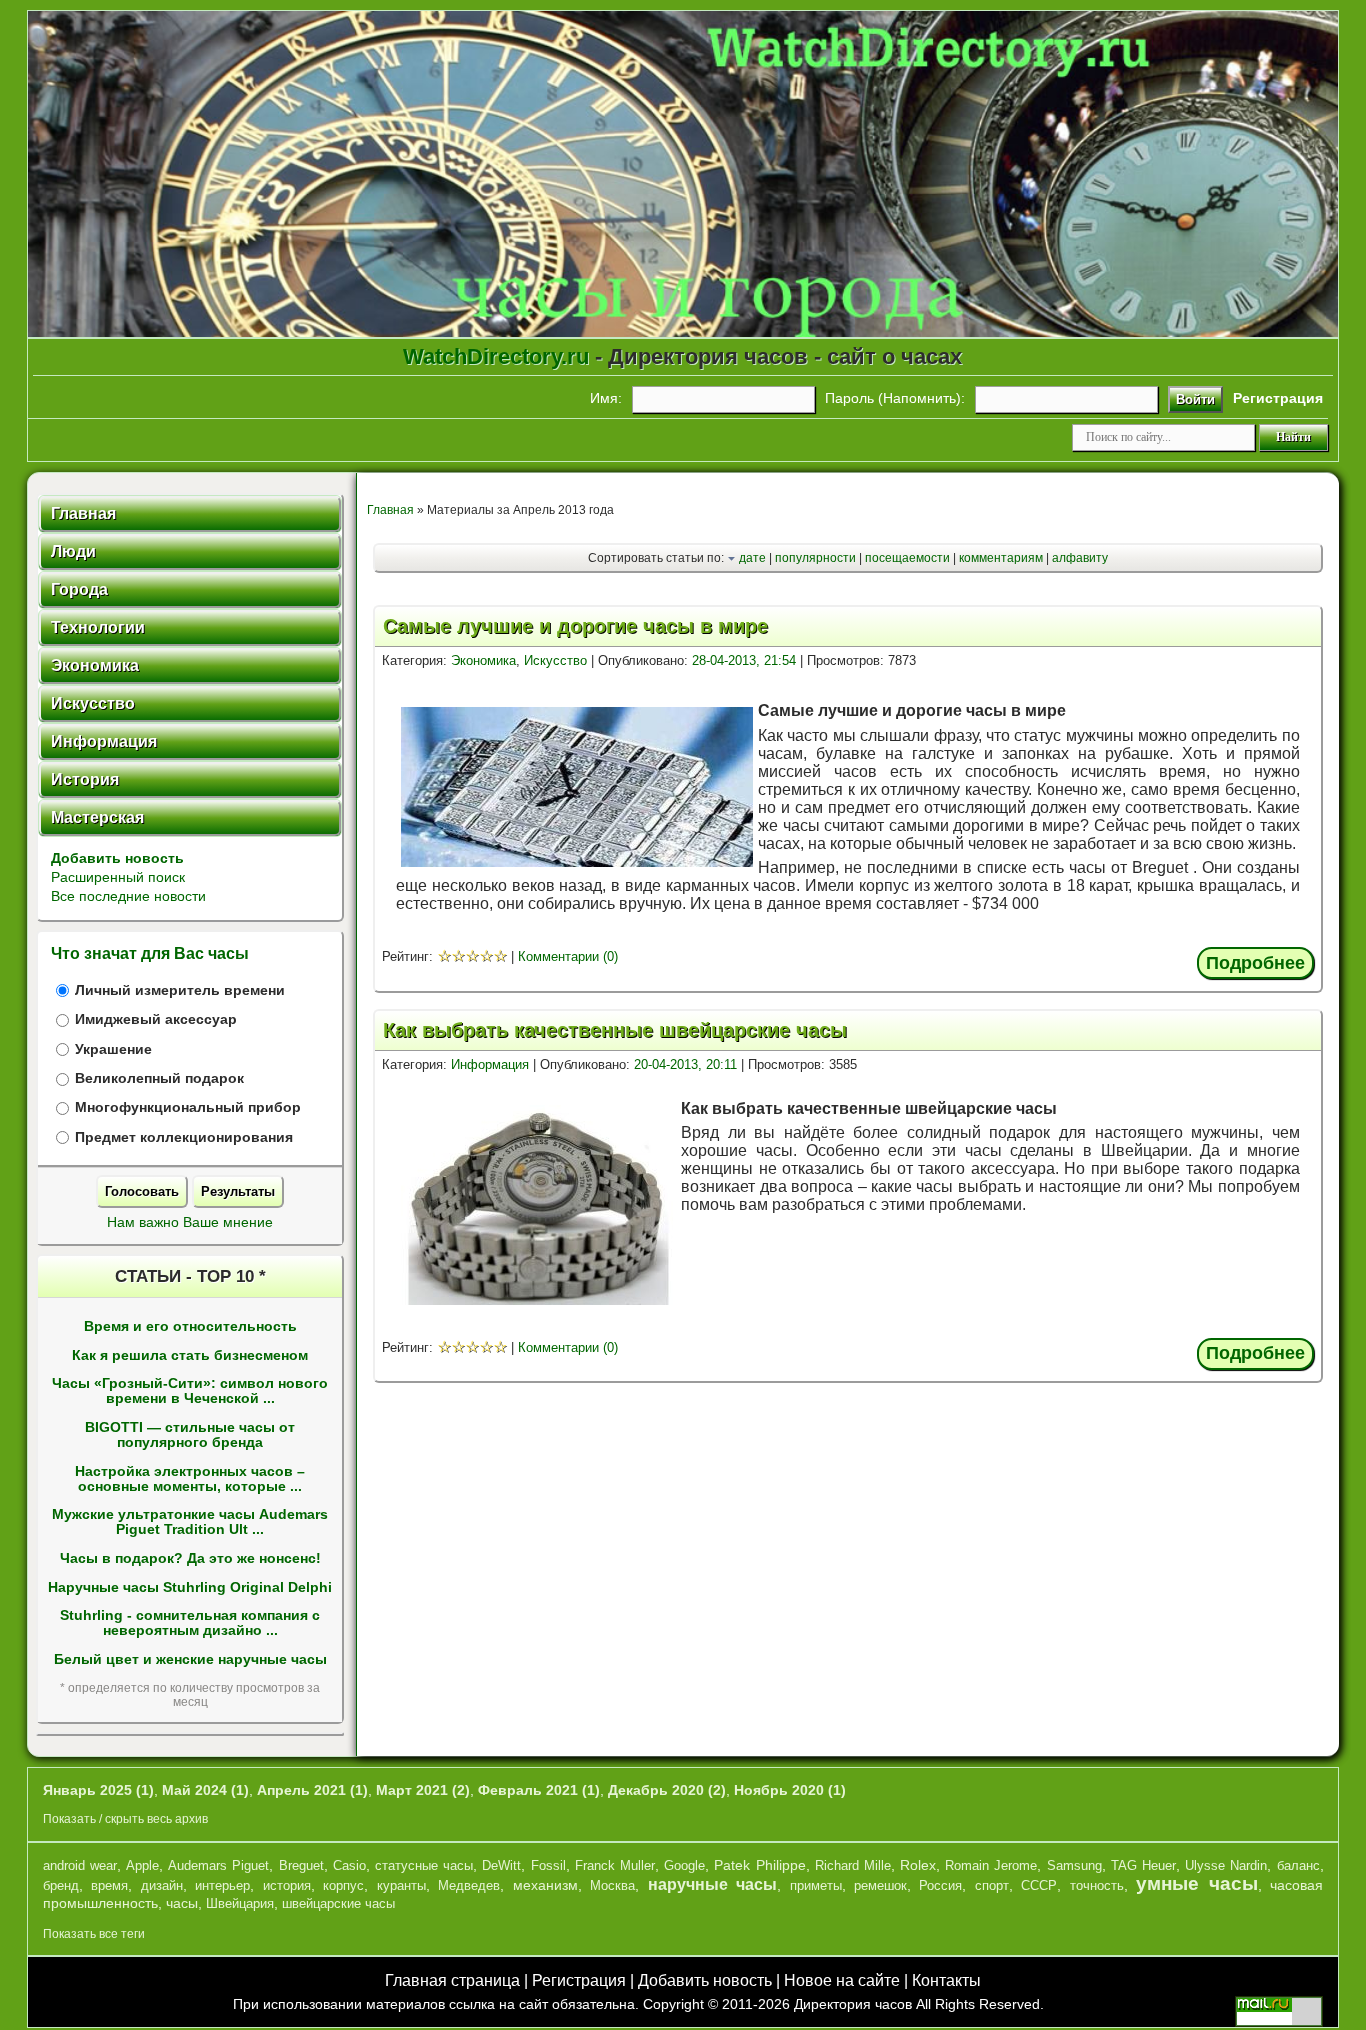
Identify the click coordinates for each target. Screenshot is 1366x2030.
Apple (142, 1865)
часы (182, 1903)
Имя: (606, 398)
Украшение (113, 1049)
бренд (61, 1885)
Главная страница (452, 1980)
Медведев (469, 1885)
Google (684, 1865)
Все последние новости (128, 896)
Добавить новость (117, 858)
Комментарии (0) (568, 956)
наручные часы (712, 1884)
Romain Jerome (991, 1865)
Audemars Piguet (218, 1865)
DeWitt (501, 1865)
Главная (390, 510)
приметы (816, 1885)
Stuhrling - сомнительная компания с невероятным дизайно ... (190, 1623)
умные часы (1196, 1883)
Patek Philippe (759, 1865)
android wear (80, 1865)
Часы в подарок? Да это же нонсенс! (190, 1558)
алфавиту (1080, 558)
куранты (401, 1885)
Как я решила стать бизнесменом (190, 1355)
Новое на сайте (842, 1980)
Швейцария (240, 1903)
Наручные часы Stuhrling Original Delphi (190, 1587)
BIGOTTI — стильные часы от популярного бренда (190, 1435)
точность (1097, 1885)
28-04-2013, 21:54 (744, 660)
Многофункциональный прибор (188, 1107)
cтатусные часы (424, 1865)
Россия (940, 1885)
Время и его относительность (190, 1326)
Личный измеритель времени (180, 990)
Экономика (483, 660)
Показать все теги (94, 1934)
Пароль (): (895, 398)
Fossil (548, 1865)
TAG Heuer (1143, 1865)
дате (752, 558)
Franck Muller (615, 1865)
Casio (349, 1865)
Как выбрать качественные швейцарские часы (615, 1030)
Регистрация (579, 1980)
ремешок (880, 1885)
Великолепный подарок (159, 1078)
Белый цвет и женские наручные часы (190, 1659)
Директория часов (853, 2004)
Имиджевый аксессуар (156, 1019)
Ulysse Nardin (1226, 1865)
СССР (1039, 1885)
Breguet (301, 1865)
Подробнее (1255, 963)
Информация (490, 1064)
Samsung (1074, 1865)
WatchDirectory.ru (496, 356)
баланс (1298, 1865)
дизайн (162, 1885)
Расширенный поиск (118, 877)
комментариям (1001, 558)
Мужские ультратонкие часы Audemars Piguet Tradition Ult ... (190, 1522)
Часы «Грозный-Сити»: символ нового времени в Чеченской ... (190, 1391)
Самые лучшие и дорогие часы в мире (575, 626)
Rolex (918, 1865)
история (287, 1885)
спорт (992, 1885)
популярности (815, 558)
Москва (612, 1885)
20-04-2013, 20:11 (685, 1064)
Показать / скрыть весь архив (125, 1819)
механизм (545, 1885)
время (109, 1885)
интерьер (222, 1885)
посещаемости (907, 558)
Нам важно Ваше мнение (190, 1222)
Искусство (555, 660)
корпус (343, 1885)
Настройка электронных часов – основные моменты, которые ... (190, 1479)
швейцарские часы (338, 1903)
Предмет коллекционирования (184, 1137)
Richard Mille (853, 1865)
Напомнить (919, 398)
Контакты (946, 1980)
